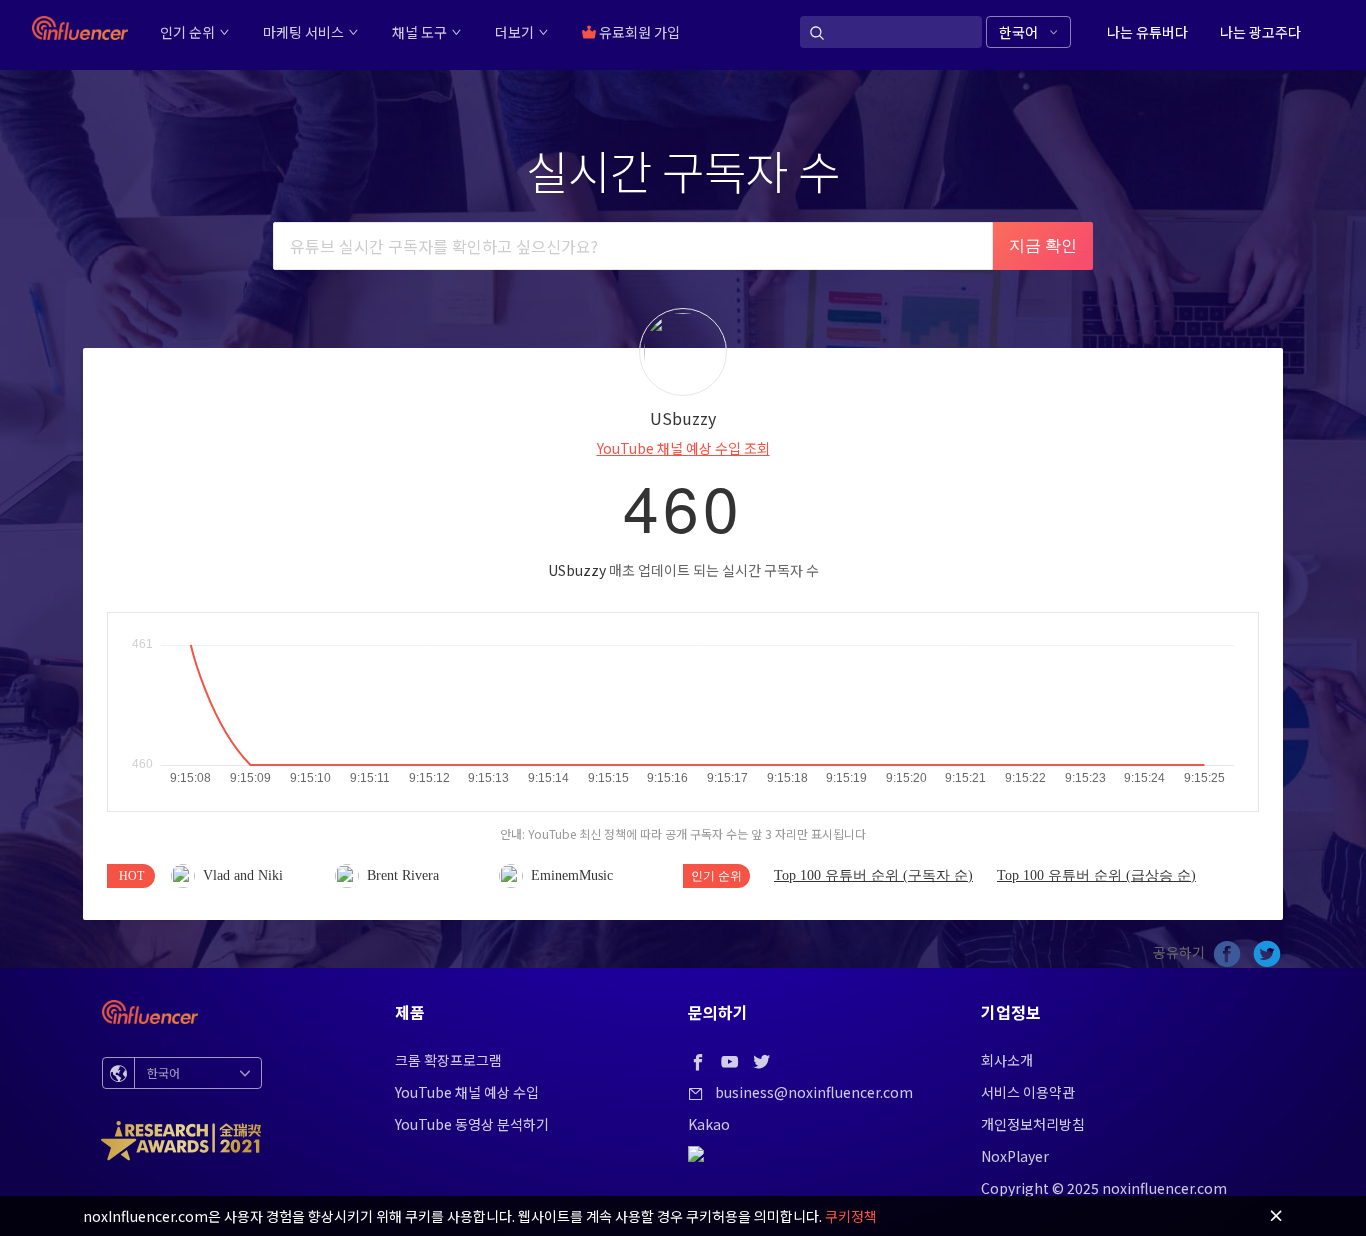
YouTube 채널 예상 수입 (467, 1092)
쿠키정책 (851, 1216)
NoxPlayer (1015, 1156)
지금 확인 (1043, 245)
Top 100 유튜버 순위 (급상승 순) (1096, 875)
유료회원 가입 (638, 32)
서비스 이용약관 (1028, 1092)
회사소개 (1007, 1060)
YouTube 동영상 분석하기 (472, 1124)
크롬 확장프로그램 (448, 1060)
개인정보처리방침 (1033, 1124)
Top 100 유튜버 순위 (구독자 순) (873, 875)
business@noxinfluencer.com (814, 1092)
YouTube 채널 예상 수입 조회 (683, 448)
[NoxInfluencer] (80, 28)
